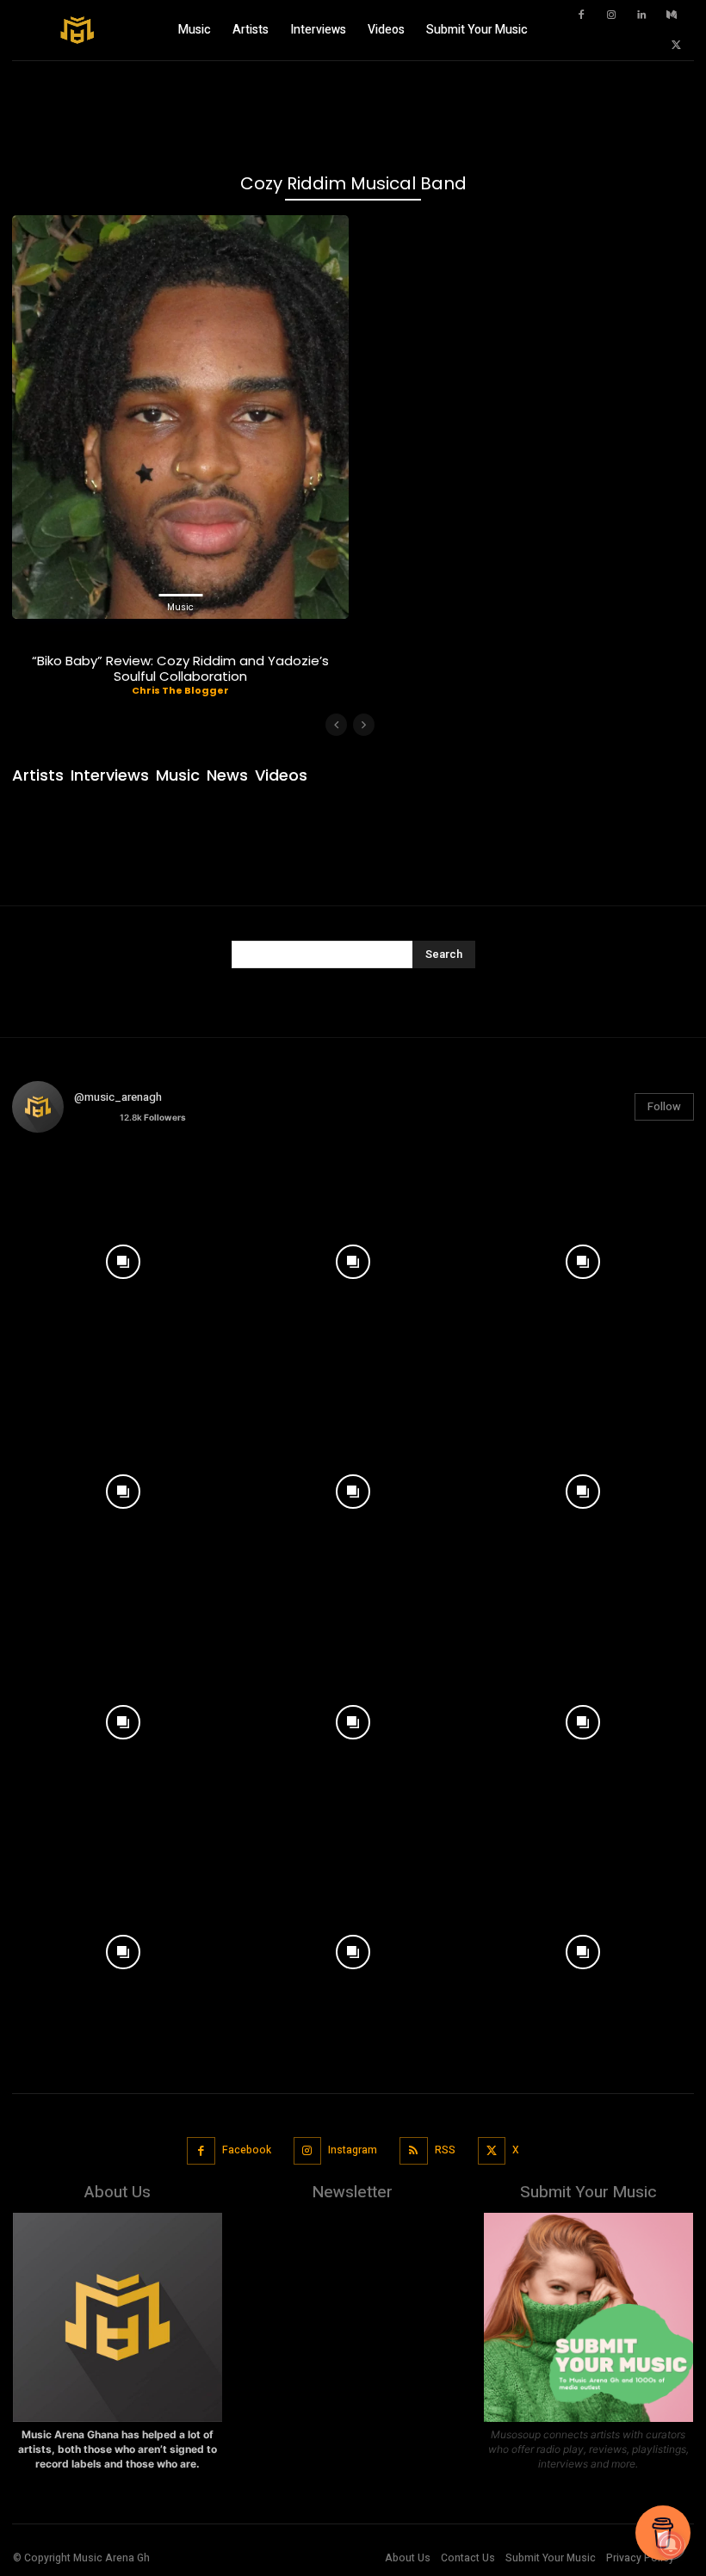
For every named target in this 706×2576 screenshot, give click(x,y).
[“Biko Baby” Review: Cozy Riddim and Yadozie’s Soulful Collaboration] (180, 417)
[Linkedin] (641, 15)
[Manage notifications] (671, 2545)
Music (180, 607)
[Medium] (672, 15)
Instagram (353, 2150)
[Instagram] (611, 15)
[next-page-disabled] (364, 725)
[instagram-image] (123, 1257)
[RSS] (414, 2151)
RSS (445, 2150)
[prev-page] (336, 725)
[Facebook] (581, 15)
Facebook (247, 2150)
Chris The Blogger (180, 690)
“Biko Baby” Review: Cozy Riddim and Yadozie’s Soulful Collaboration (180, 668)
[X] (676, 46)
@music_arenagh (118, 1097)
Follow (664, 1106)
